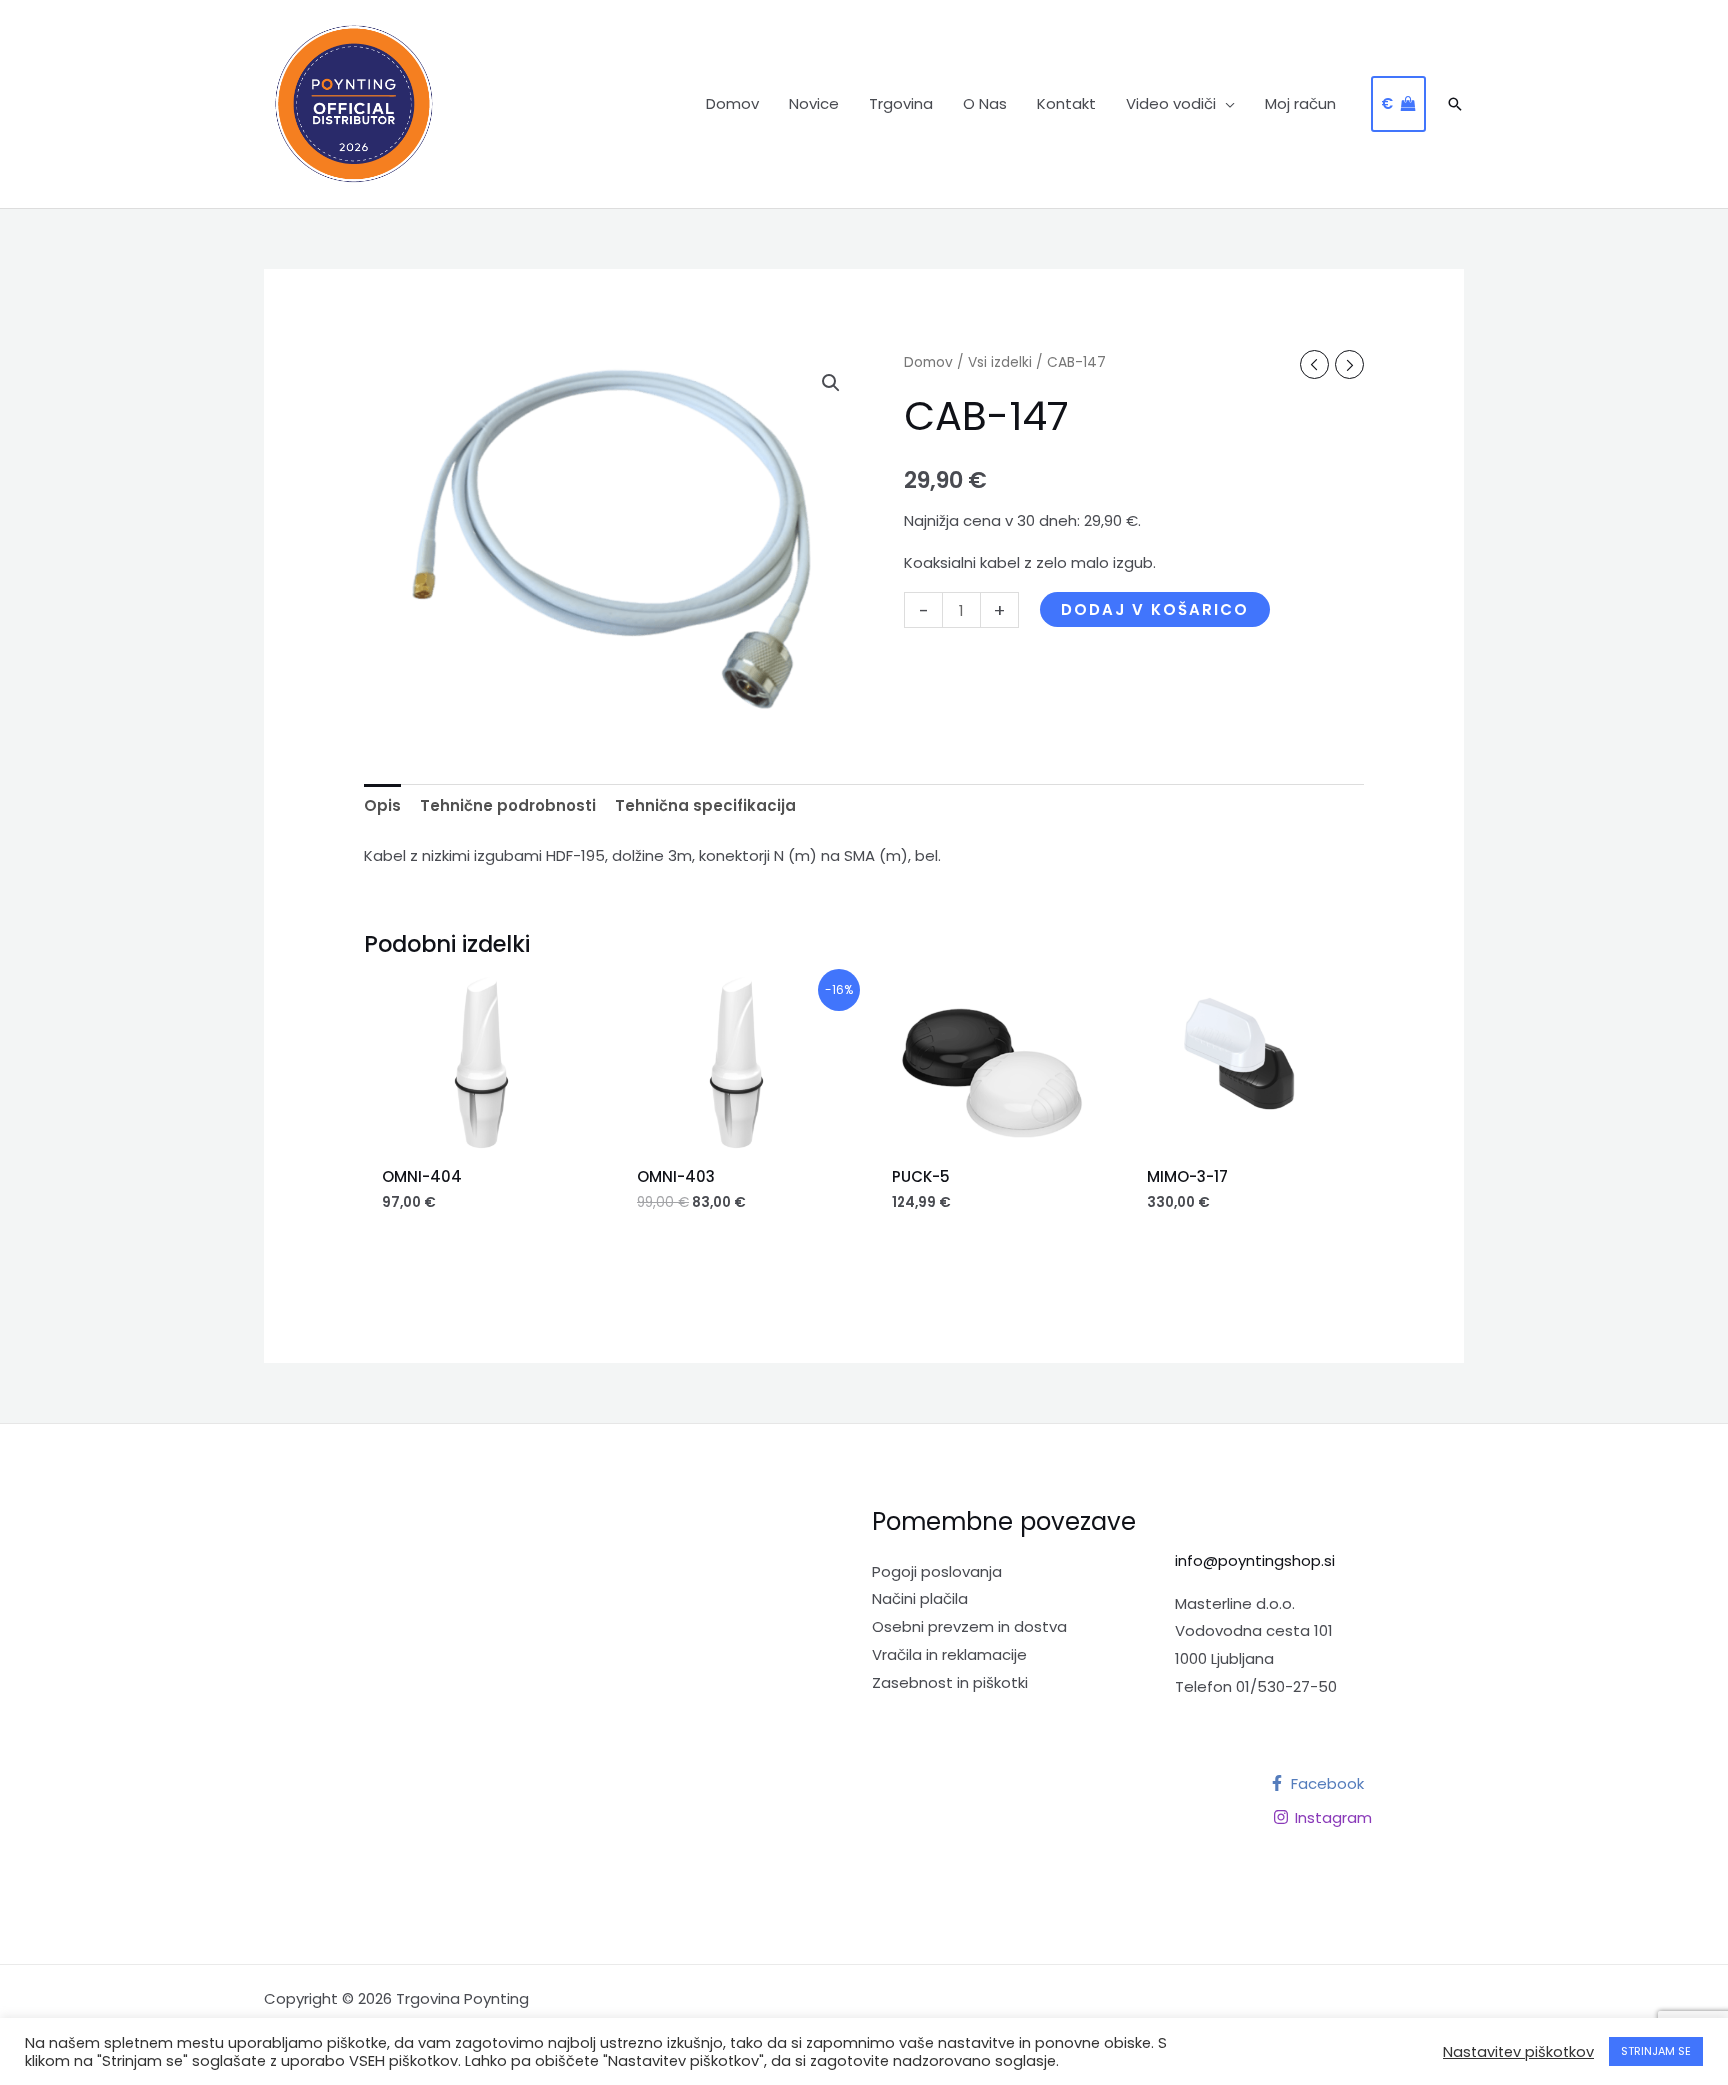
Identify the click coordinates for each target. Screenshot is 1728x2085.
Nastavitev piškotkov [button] (1518, 2052)
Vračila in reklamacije (949, 1654)
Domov (928, 362)
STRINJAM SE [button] (1656, 2051)
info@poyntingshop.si (1255, 1560)
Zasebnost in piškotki (950, 1682)
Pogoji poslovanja (937, 1571)
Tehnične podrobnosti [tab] (508, 805)
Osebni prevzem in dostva (969, 1626)
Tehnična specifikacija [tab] (705, 805)
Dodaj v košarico (1155, 609)
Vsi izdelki (1000, 362)
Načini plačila (920, 1598)
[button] (1225, 104)
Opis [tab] (382, 805)
